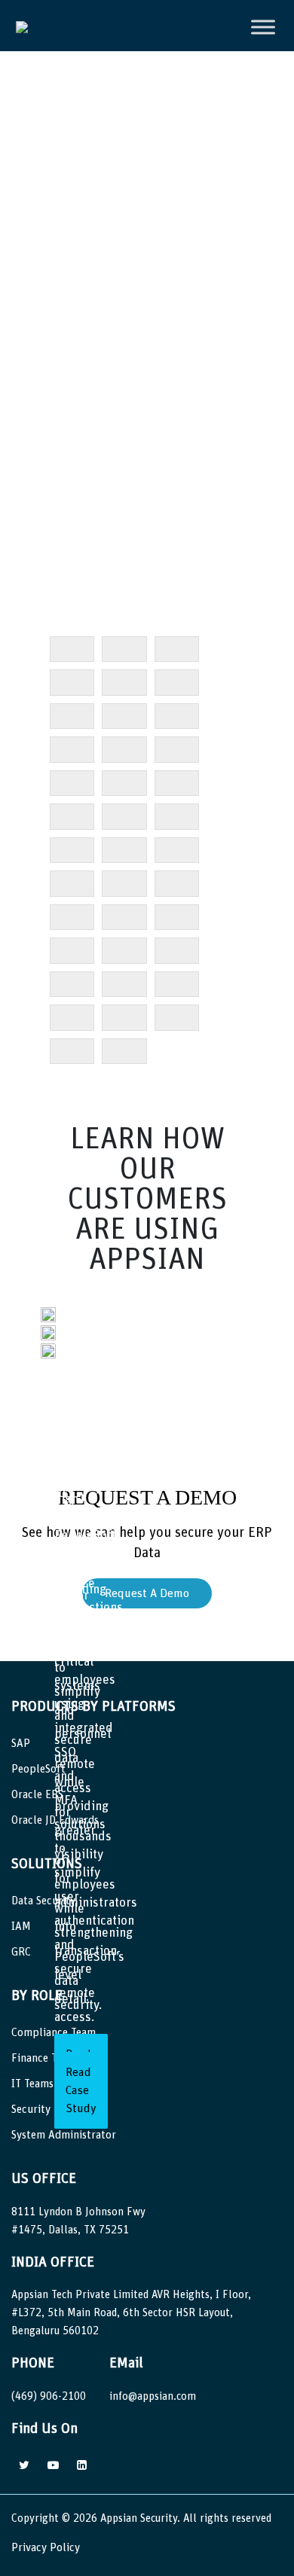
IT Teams (32, 2084)
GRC (21, 1952)
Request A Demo (147, 1593)
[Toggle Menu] (263, 27)
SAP (21, 1744)
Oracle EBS (37, 1795)
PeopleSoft (38, 1769)
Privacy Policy (46, 2548)
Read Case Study (81, 2090)
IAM (21, 1927)
